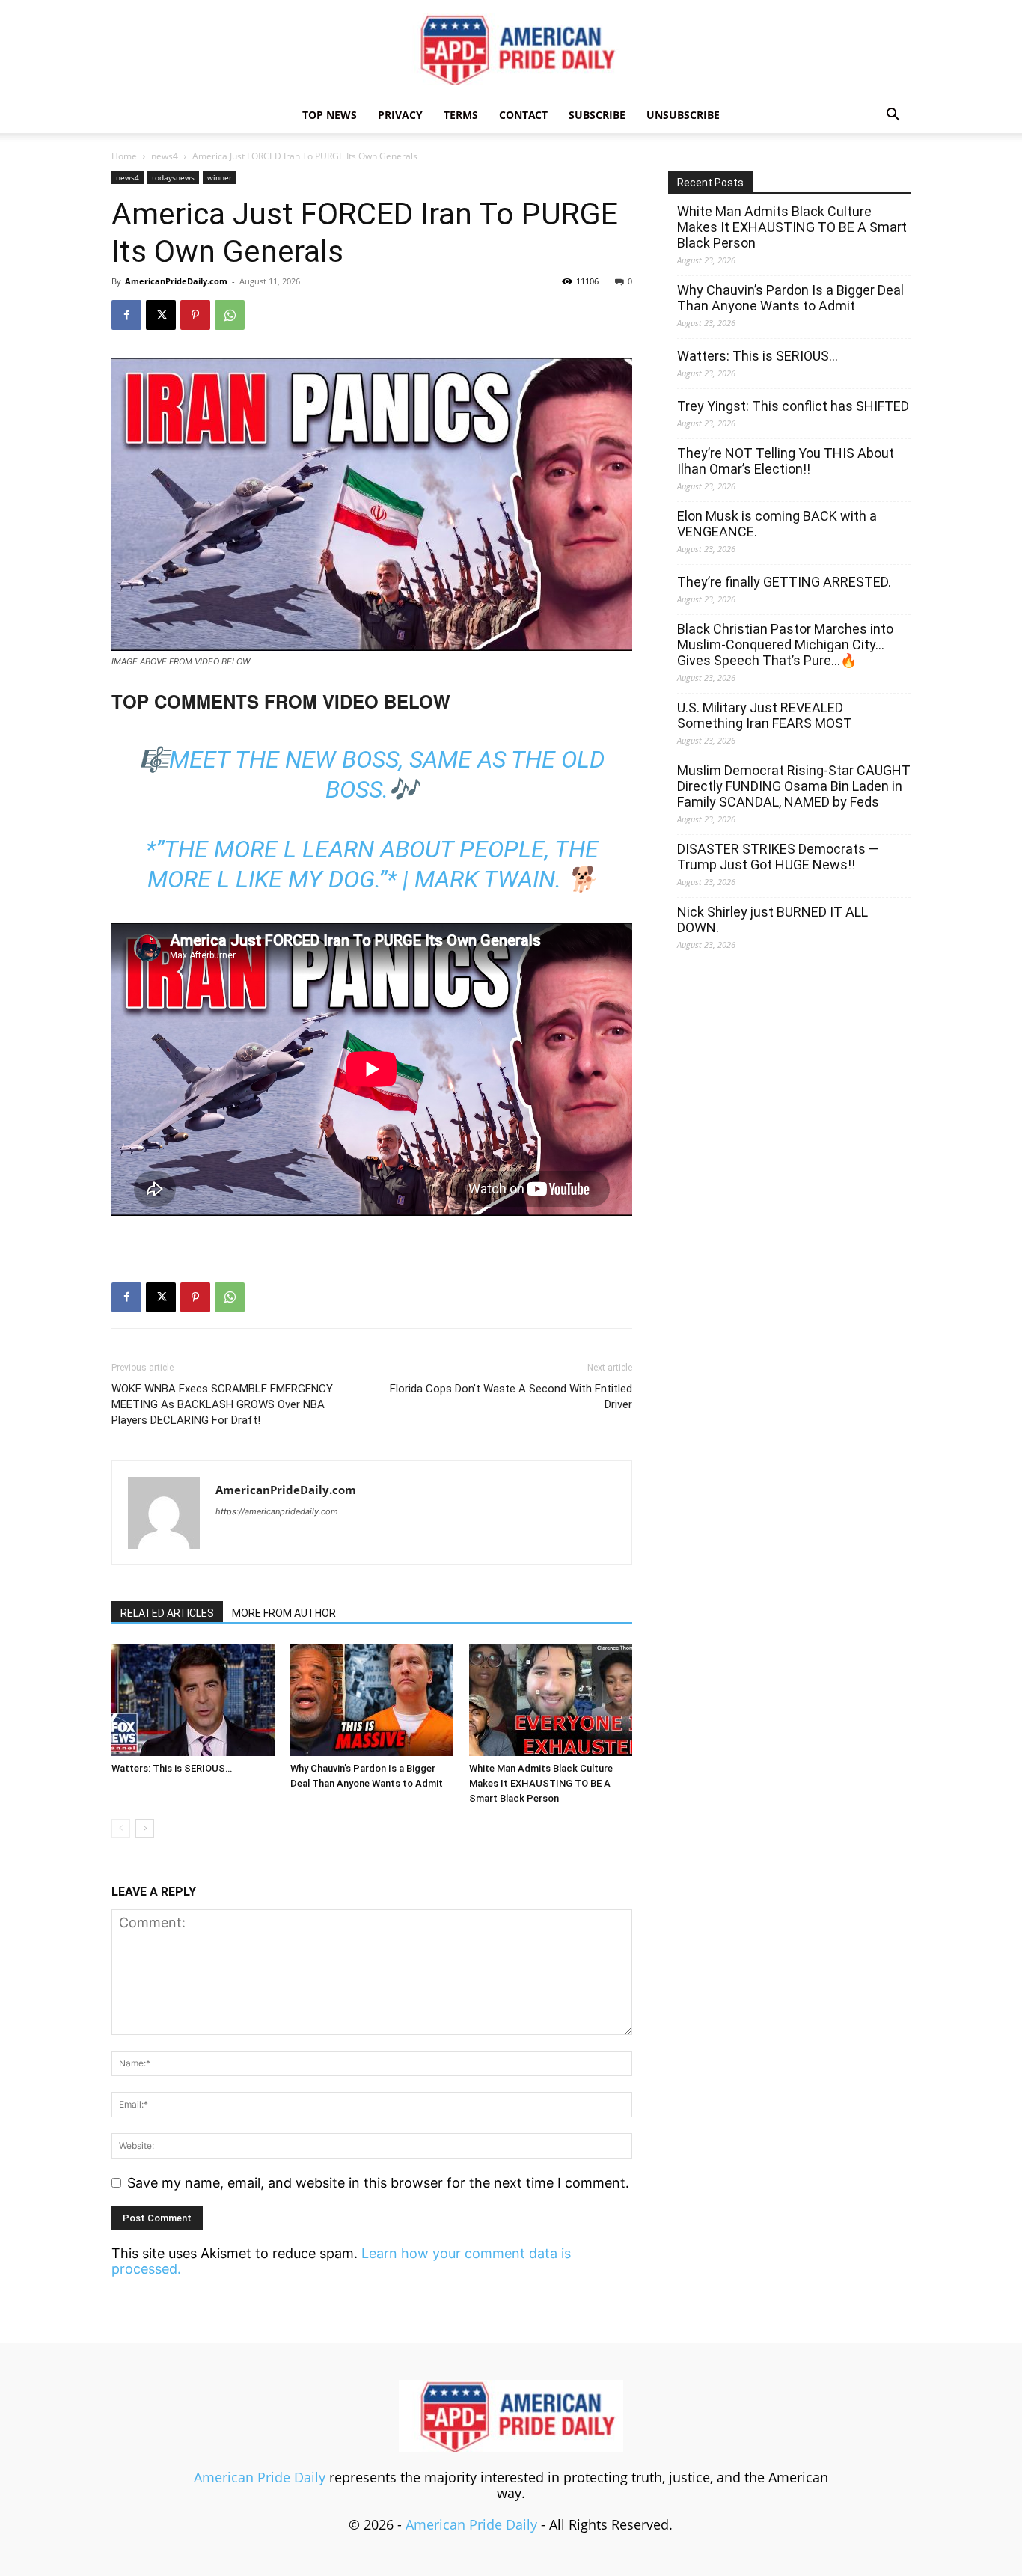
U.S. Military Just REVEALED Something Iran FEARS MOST (765, 715)
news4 (165, 156)
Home (124, 156)
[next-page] (145, 1828)
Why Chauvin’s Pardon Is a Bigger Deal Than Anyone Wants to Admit (790, 298)
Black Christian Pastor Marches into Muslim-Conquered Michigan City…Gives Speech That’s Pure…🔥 (785, 645)
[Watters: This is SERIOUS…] (193, 1700)
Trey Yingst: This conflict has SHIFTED (793, 406)
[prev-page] (121, 1828)
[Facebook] (126, 315)
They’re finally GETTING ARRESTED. (784, 582)
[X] (161, 315)
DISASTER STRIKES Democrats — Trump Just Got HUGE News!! (778, 857)
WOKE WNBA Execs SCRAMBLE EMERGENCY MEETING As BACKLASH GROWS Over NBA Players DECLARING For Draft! (222, 1404)
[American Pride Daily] (511, 49)
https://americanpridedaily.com (277, 1511)
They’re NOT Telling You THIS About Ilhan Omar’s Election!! (786, 461)
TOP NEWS (330, 115)
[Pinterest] (195, 315)
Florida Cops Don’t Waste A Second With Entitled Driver (511, 1396)
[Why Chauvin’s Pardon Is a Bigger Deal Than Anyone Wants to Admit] (372, 1700)
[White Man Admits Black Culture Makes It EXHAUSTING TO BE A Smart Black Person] (551, 1700)
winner (220, 177)
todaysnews (173, 177)
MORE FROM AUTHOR (284, 1613)
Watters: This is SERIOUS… (172, 1768)
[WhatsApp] (230, 315)
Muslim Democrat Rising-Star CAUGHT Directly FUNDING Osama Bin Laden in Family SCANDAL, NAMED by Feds (794, 786)
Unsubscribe (683, 115)
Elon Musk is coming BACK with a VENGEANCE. (777, 524)
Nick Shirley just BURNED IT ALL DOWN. (772, 920)
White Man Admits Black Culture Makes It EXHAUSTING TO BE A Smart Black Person (541, 1783)
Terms (461, 115)
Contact (523, 115)
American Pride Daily (260, 2477)
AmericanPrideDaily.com (176, 281)
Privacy (400, 115)
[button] (893, 115)
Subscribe (597, 115)
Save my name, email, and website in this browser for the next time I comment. (378, 2183)
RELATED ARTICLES (167, 1613)
